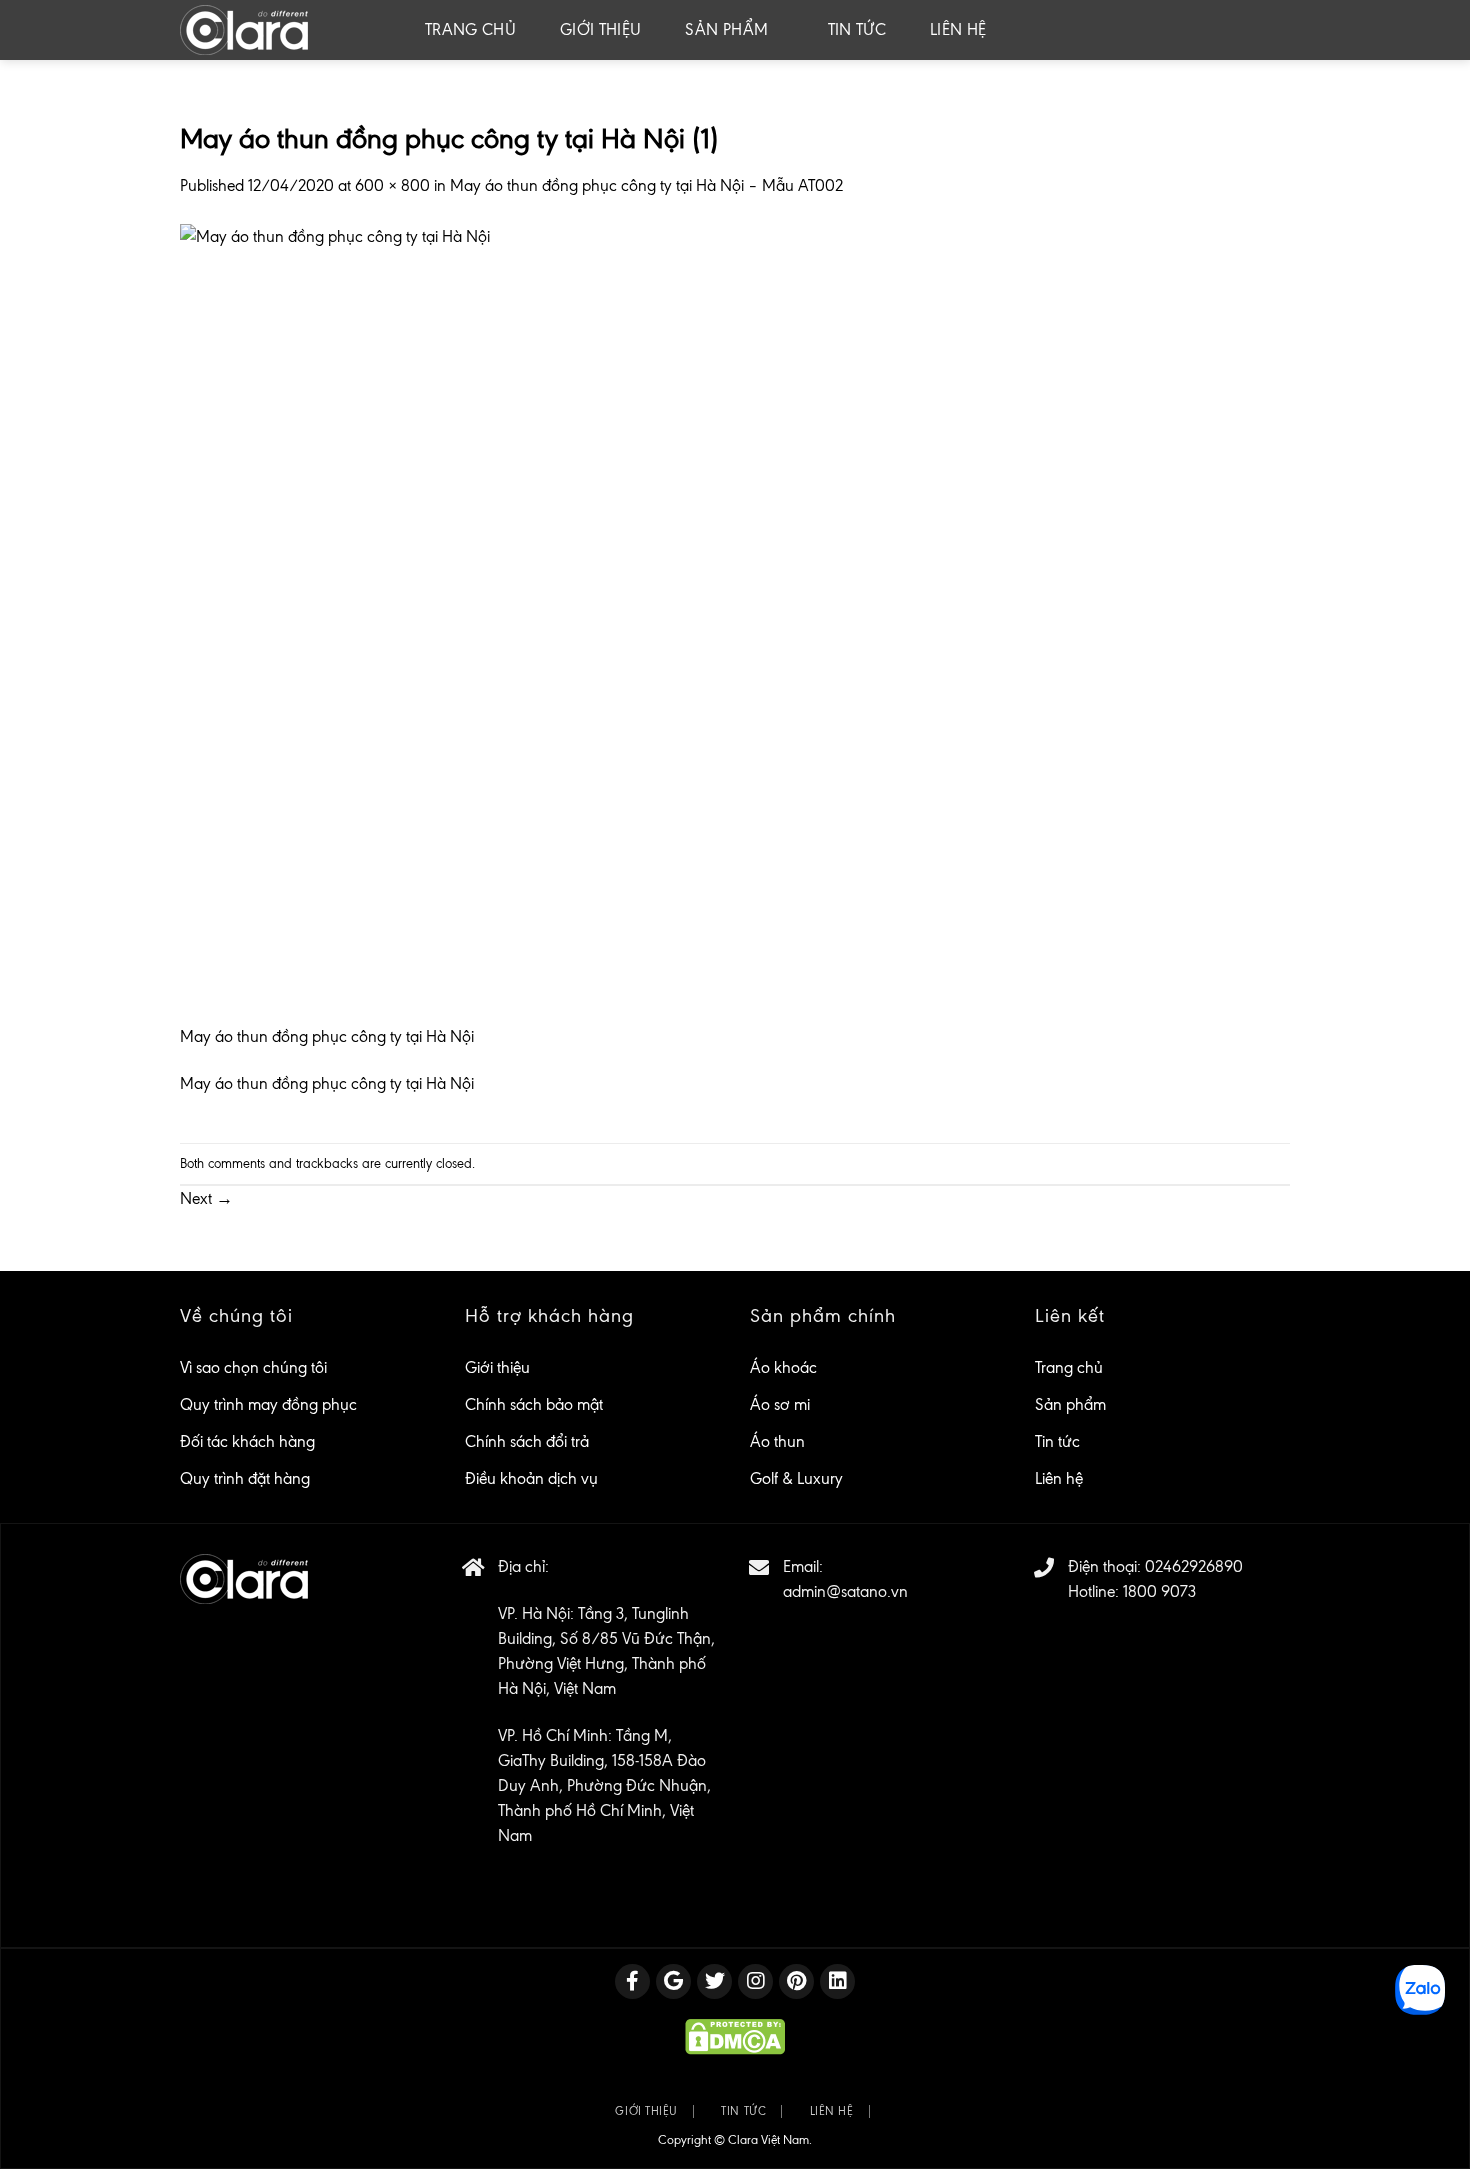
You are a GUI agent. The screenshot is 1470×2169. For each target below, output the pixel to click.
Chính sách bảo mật (534, 1404)
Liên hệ (958, 29)
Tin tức (857, 29)
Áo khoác (783, 1367)
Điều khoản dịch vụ (531, 1478)
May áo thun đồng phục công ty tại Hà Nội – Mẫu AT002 (646, 185)
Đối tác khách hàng (247, 1441)
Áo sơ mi (780, 1404)
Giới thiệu (600, 29)
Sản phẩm (726, 29)
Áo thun (777, 1441)
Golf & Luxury (796, 1478)
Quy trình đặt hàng (245, 1478)
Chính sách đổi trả (527, 1441)
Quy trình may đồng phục (268, 1404)
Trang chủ (470, 29)
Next (206, 1198)
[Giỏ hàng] (1275, 30)
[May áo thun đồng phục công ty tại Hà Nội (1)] (480, 621)
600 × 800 (392, 185)
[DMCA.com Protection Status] (735, 2035)
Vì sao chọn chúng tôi (253, 1367)
